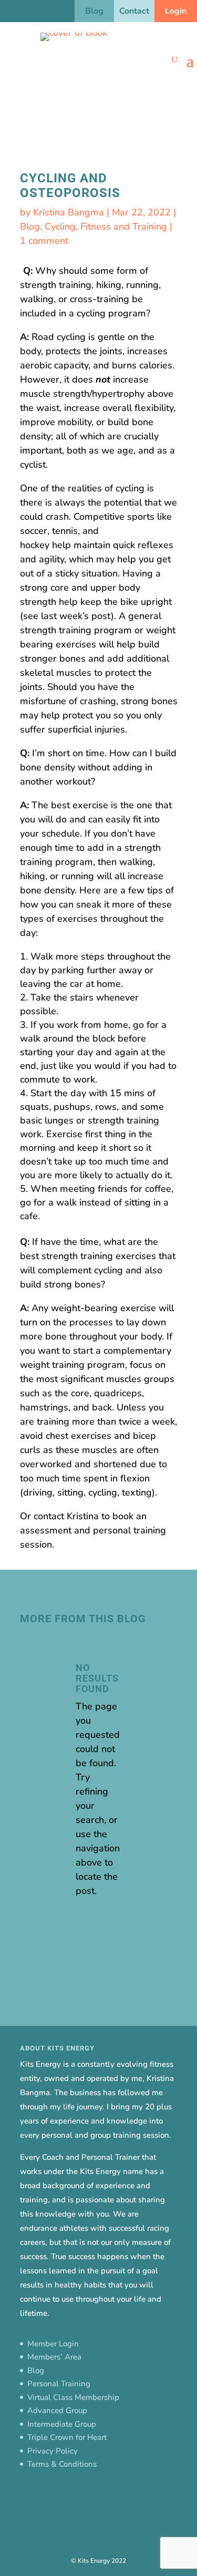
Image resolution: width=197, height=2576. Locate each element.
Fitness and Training (124, 226)
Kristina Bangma (69, 212)
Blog (94, 11)
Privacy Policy (53, 2451)
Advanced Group (57, 2410)
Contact (134, 11)
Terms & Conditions (62, 2464)
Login (176, 11)
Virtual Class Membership (73, 2397)
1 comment (44, 241)
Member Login (53, 2344)
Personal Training (59, 2384)
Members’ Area (54, 2357)
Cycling (60, 226)
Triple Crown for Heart (67, 2437)
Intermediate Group (62, 2424)
